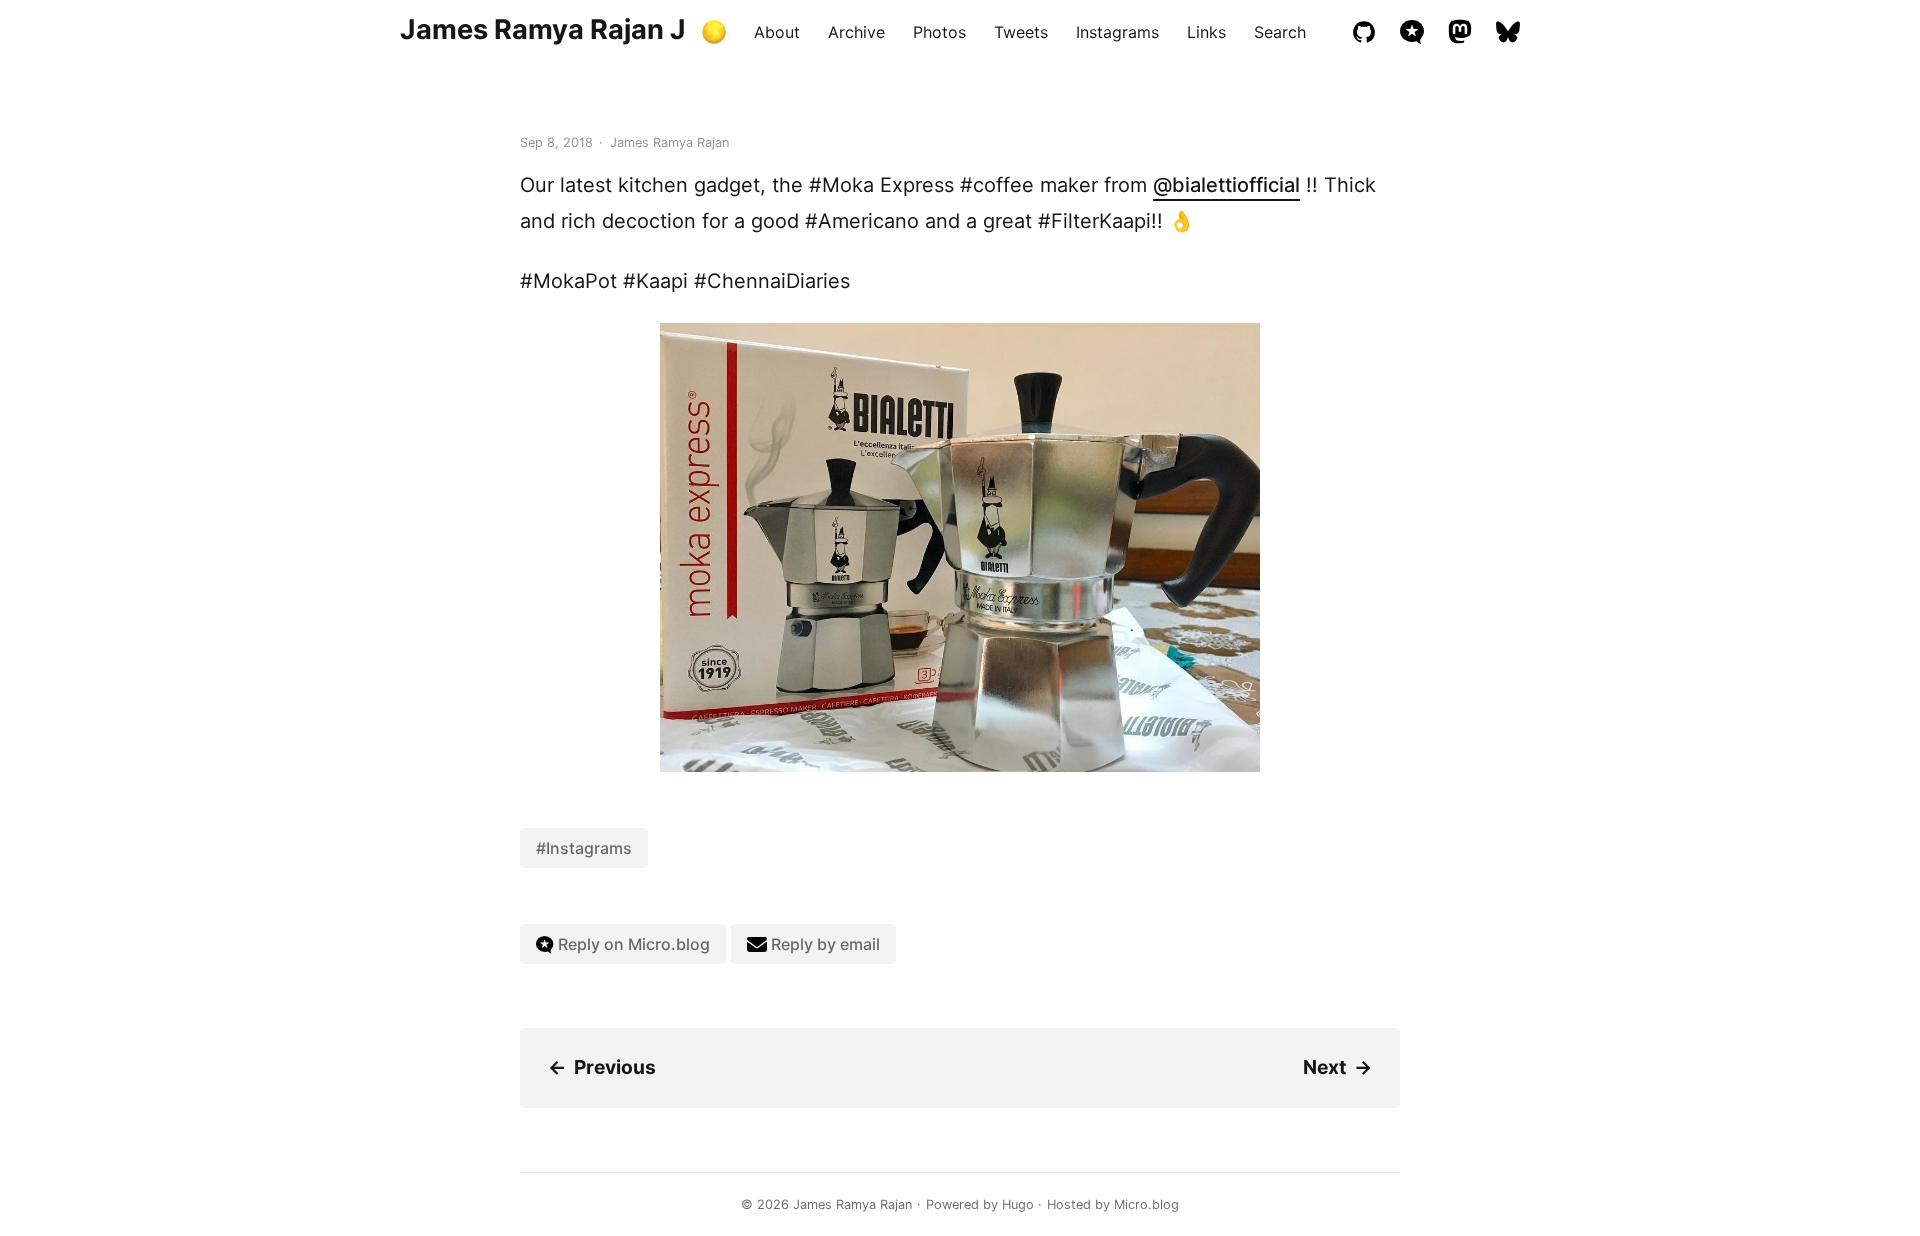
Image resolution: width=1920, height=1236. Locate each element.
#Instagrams (584, 848)
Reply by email (823, 944)
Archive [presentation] (856, 32)
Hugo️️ (1018, 1204)
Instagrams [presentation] (1117, 32)
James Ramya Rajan (852, 1204)
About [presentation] (777, 32)
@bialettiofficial (1226, 185)
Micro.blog (1146, 1204)
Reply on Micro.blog (632, 944)
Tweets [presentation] (1021, 32)
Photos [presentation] (939, 32)
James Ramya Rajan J (543, 29)
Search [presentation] (1280, 32)
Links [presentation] (1206, 32)
